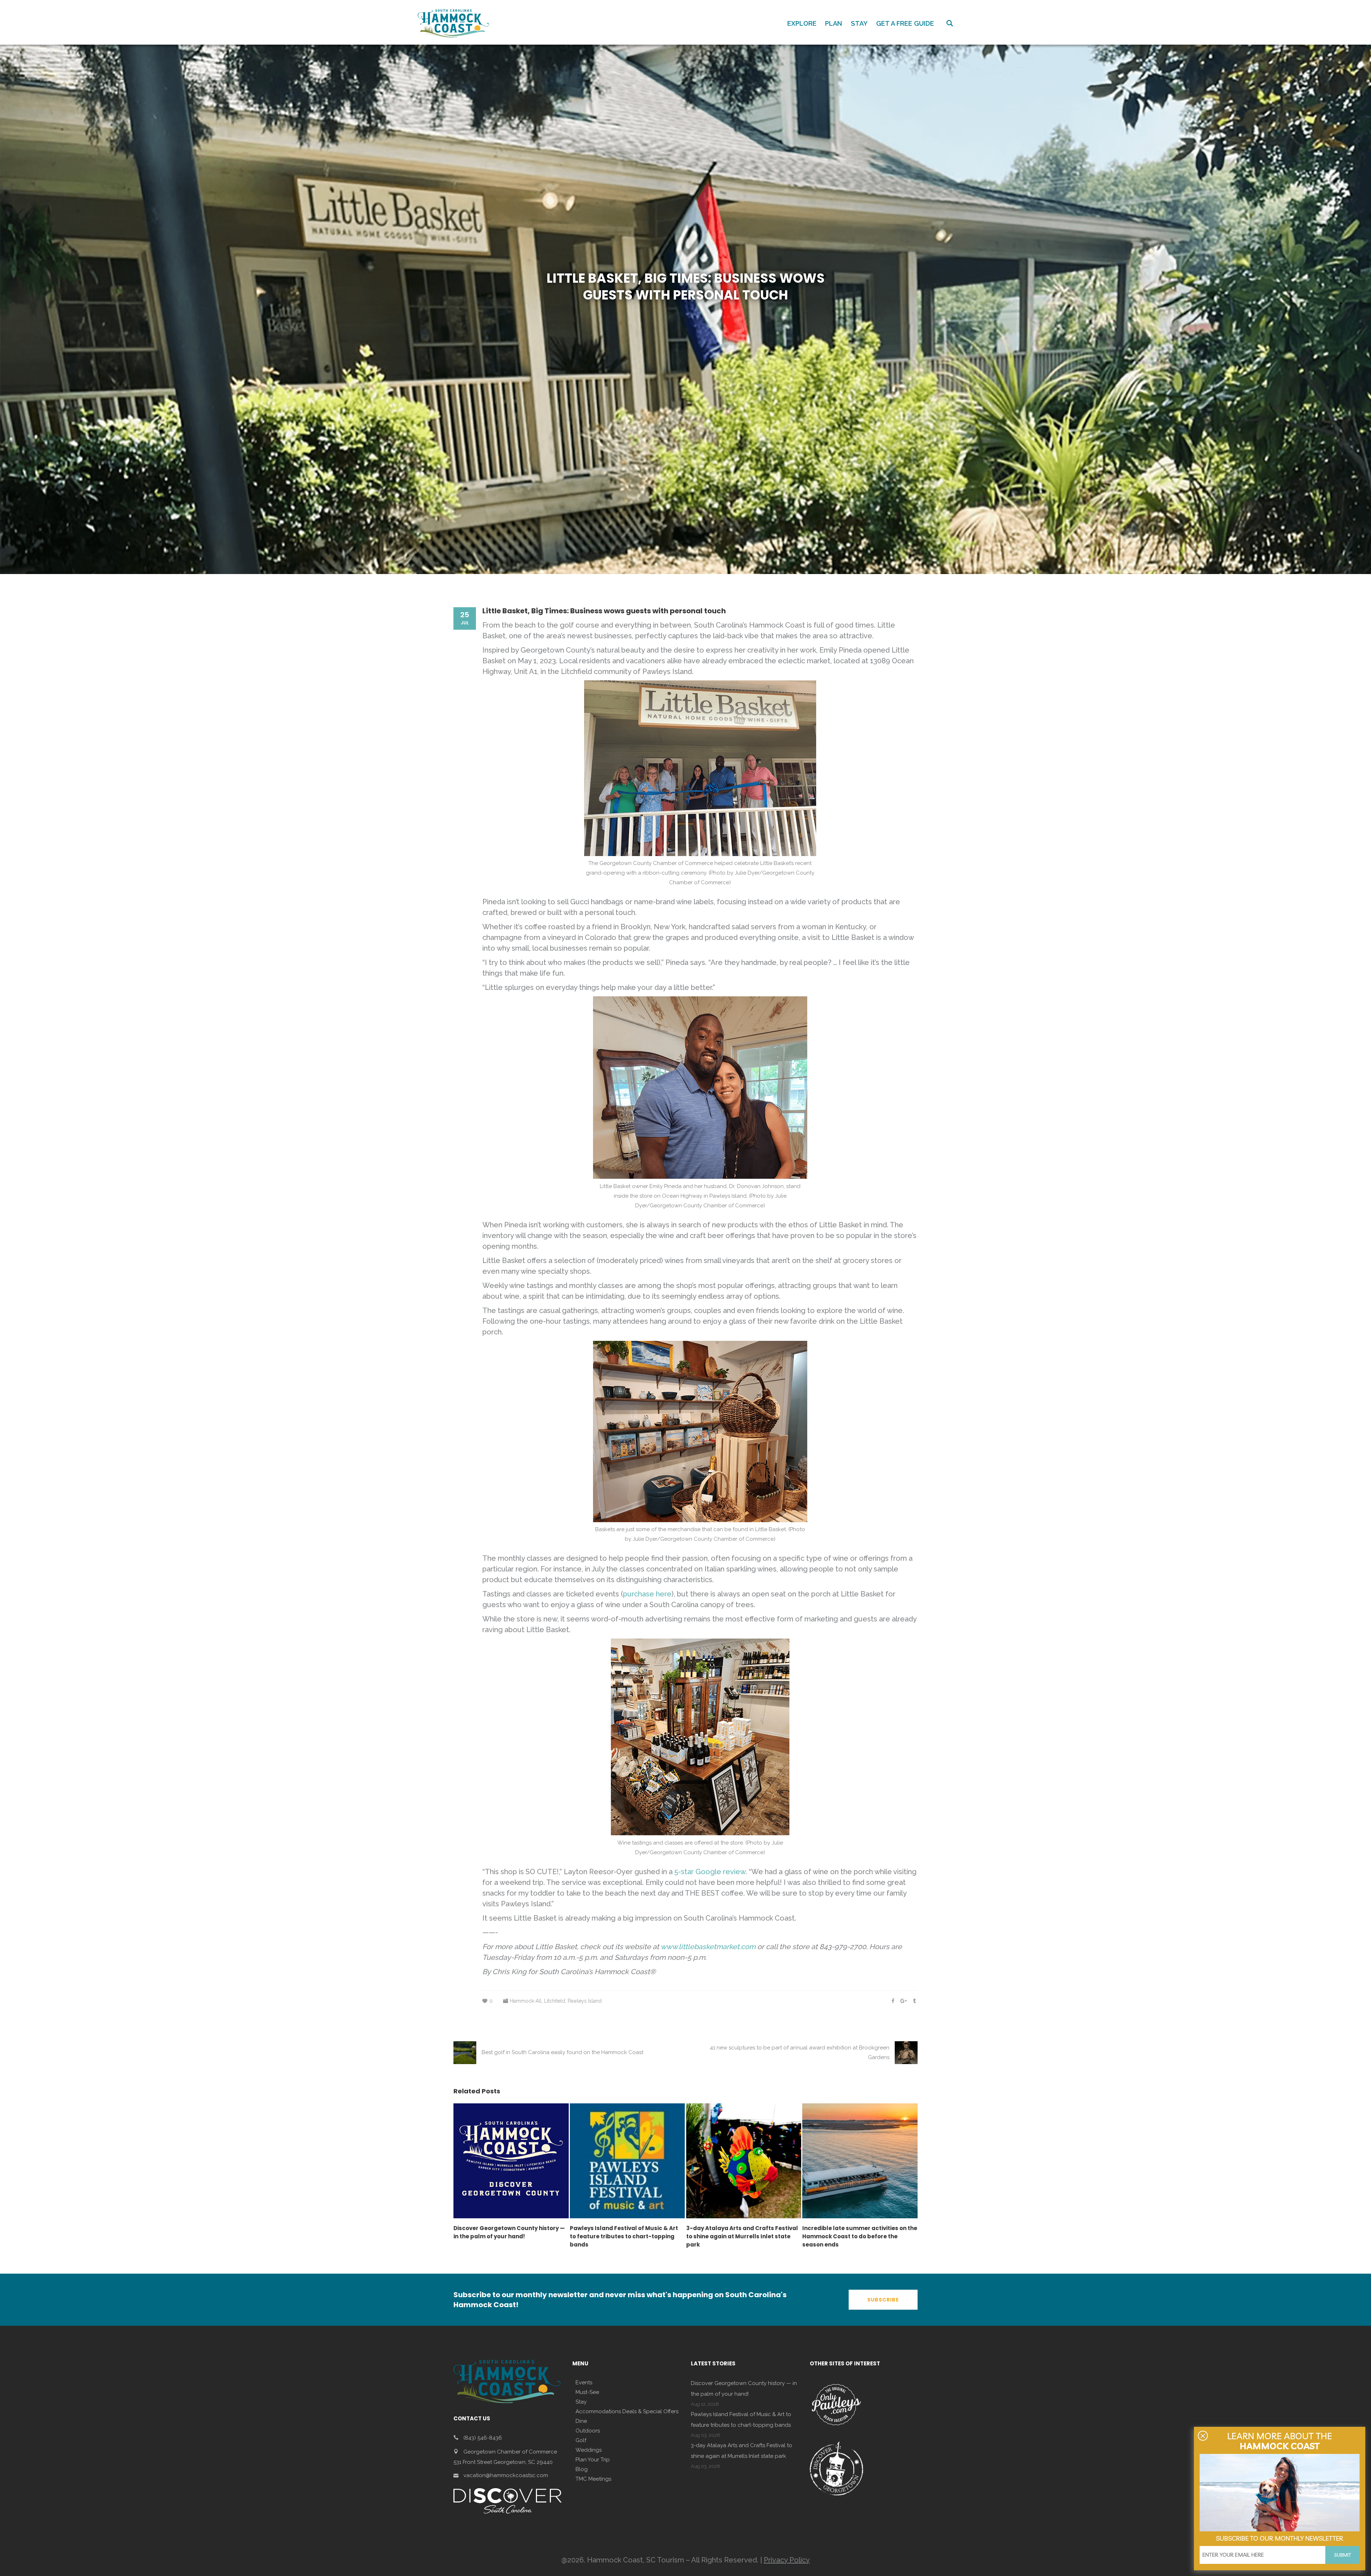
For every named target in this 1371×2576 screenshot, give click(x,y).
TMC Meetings (593, 2479)
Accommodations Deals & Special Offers (627, 2411)
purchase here (647, 1594)
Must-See (587, 2392)
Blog (582, 2469)
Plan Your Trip (593, 2460)
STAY (859, 23)
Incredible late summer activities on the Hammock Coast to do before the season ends (860, 2236)
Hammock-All (526, 2001)
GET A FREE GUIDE (905, 23)
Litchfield (555, 2001)
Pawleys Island (585, 2001)
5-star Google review (710, 1872)
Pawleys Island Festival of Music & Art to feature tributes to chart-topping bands (624, 2236)
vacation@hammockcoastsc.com (506, 2475)
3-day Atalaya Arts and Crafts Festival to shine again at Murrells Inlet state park (742, 2236)
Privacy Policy (787, 2560)
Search (950, 23)
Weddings (589, 2450)
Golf (581, 2440)
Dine (581, 2421)
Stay (581, 2402)
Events (584, 2383)
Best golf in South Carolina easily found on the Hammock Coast (563, 2052)
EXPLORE (802, 23)
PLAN (834, 23)
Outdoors (588, 2431)
